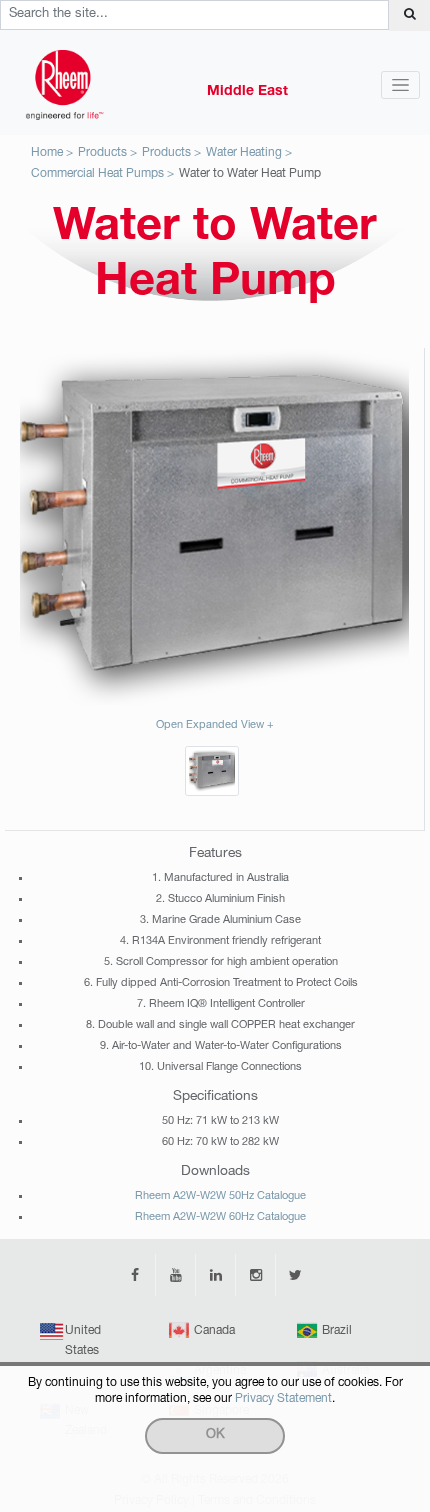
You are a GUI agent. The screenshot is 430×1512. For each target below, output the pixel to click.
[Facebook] (135, 1275)
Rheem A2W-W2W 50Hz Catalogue (220, 1196)
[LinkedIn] (215, 1275)
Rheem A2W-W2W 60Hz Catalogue (220, 1217)
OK (215, 1435)
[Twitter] (295, 1275)
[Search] (409, 15)
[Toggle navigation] (400, 85)
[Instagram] (255, 1275)
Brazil (337, 1331)
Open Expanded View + (215, 725)
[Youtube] (175, 1275)
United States (83, 1341)
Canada (214, 1331)
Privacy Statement (283, 1399)
